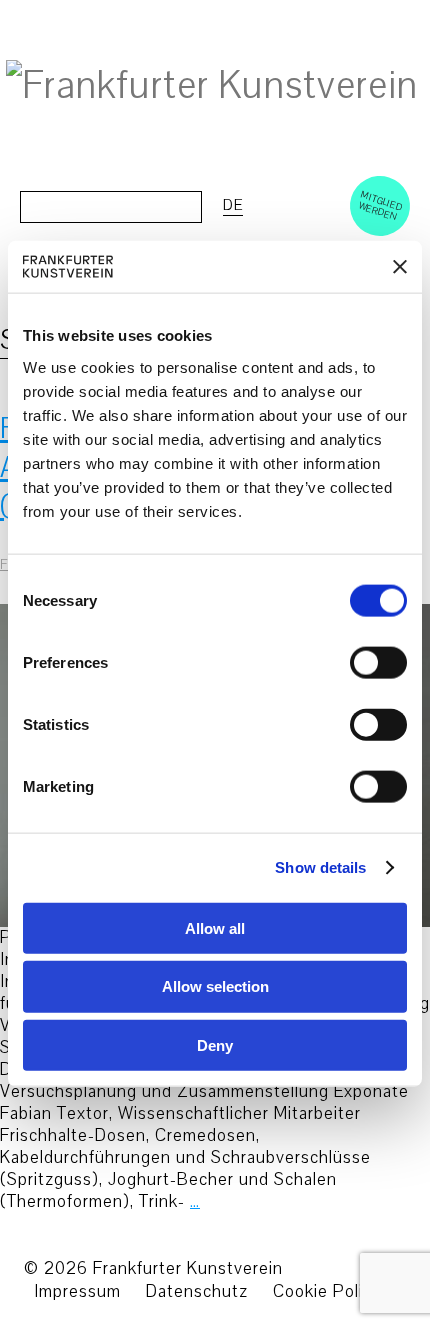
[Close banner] (400, 266)
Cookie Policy (327, 1291)
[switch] (356, 662)
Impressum (77, 1291)
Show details (320, 867)
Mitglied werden (381, 205)
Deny (215, 1045)
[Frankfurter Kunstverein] (212, 86)
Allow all (215, 927)
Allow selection (215, 986)
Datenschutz (197, 1291)
